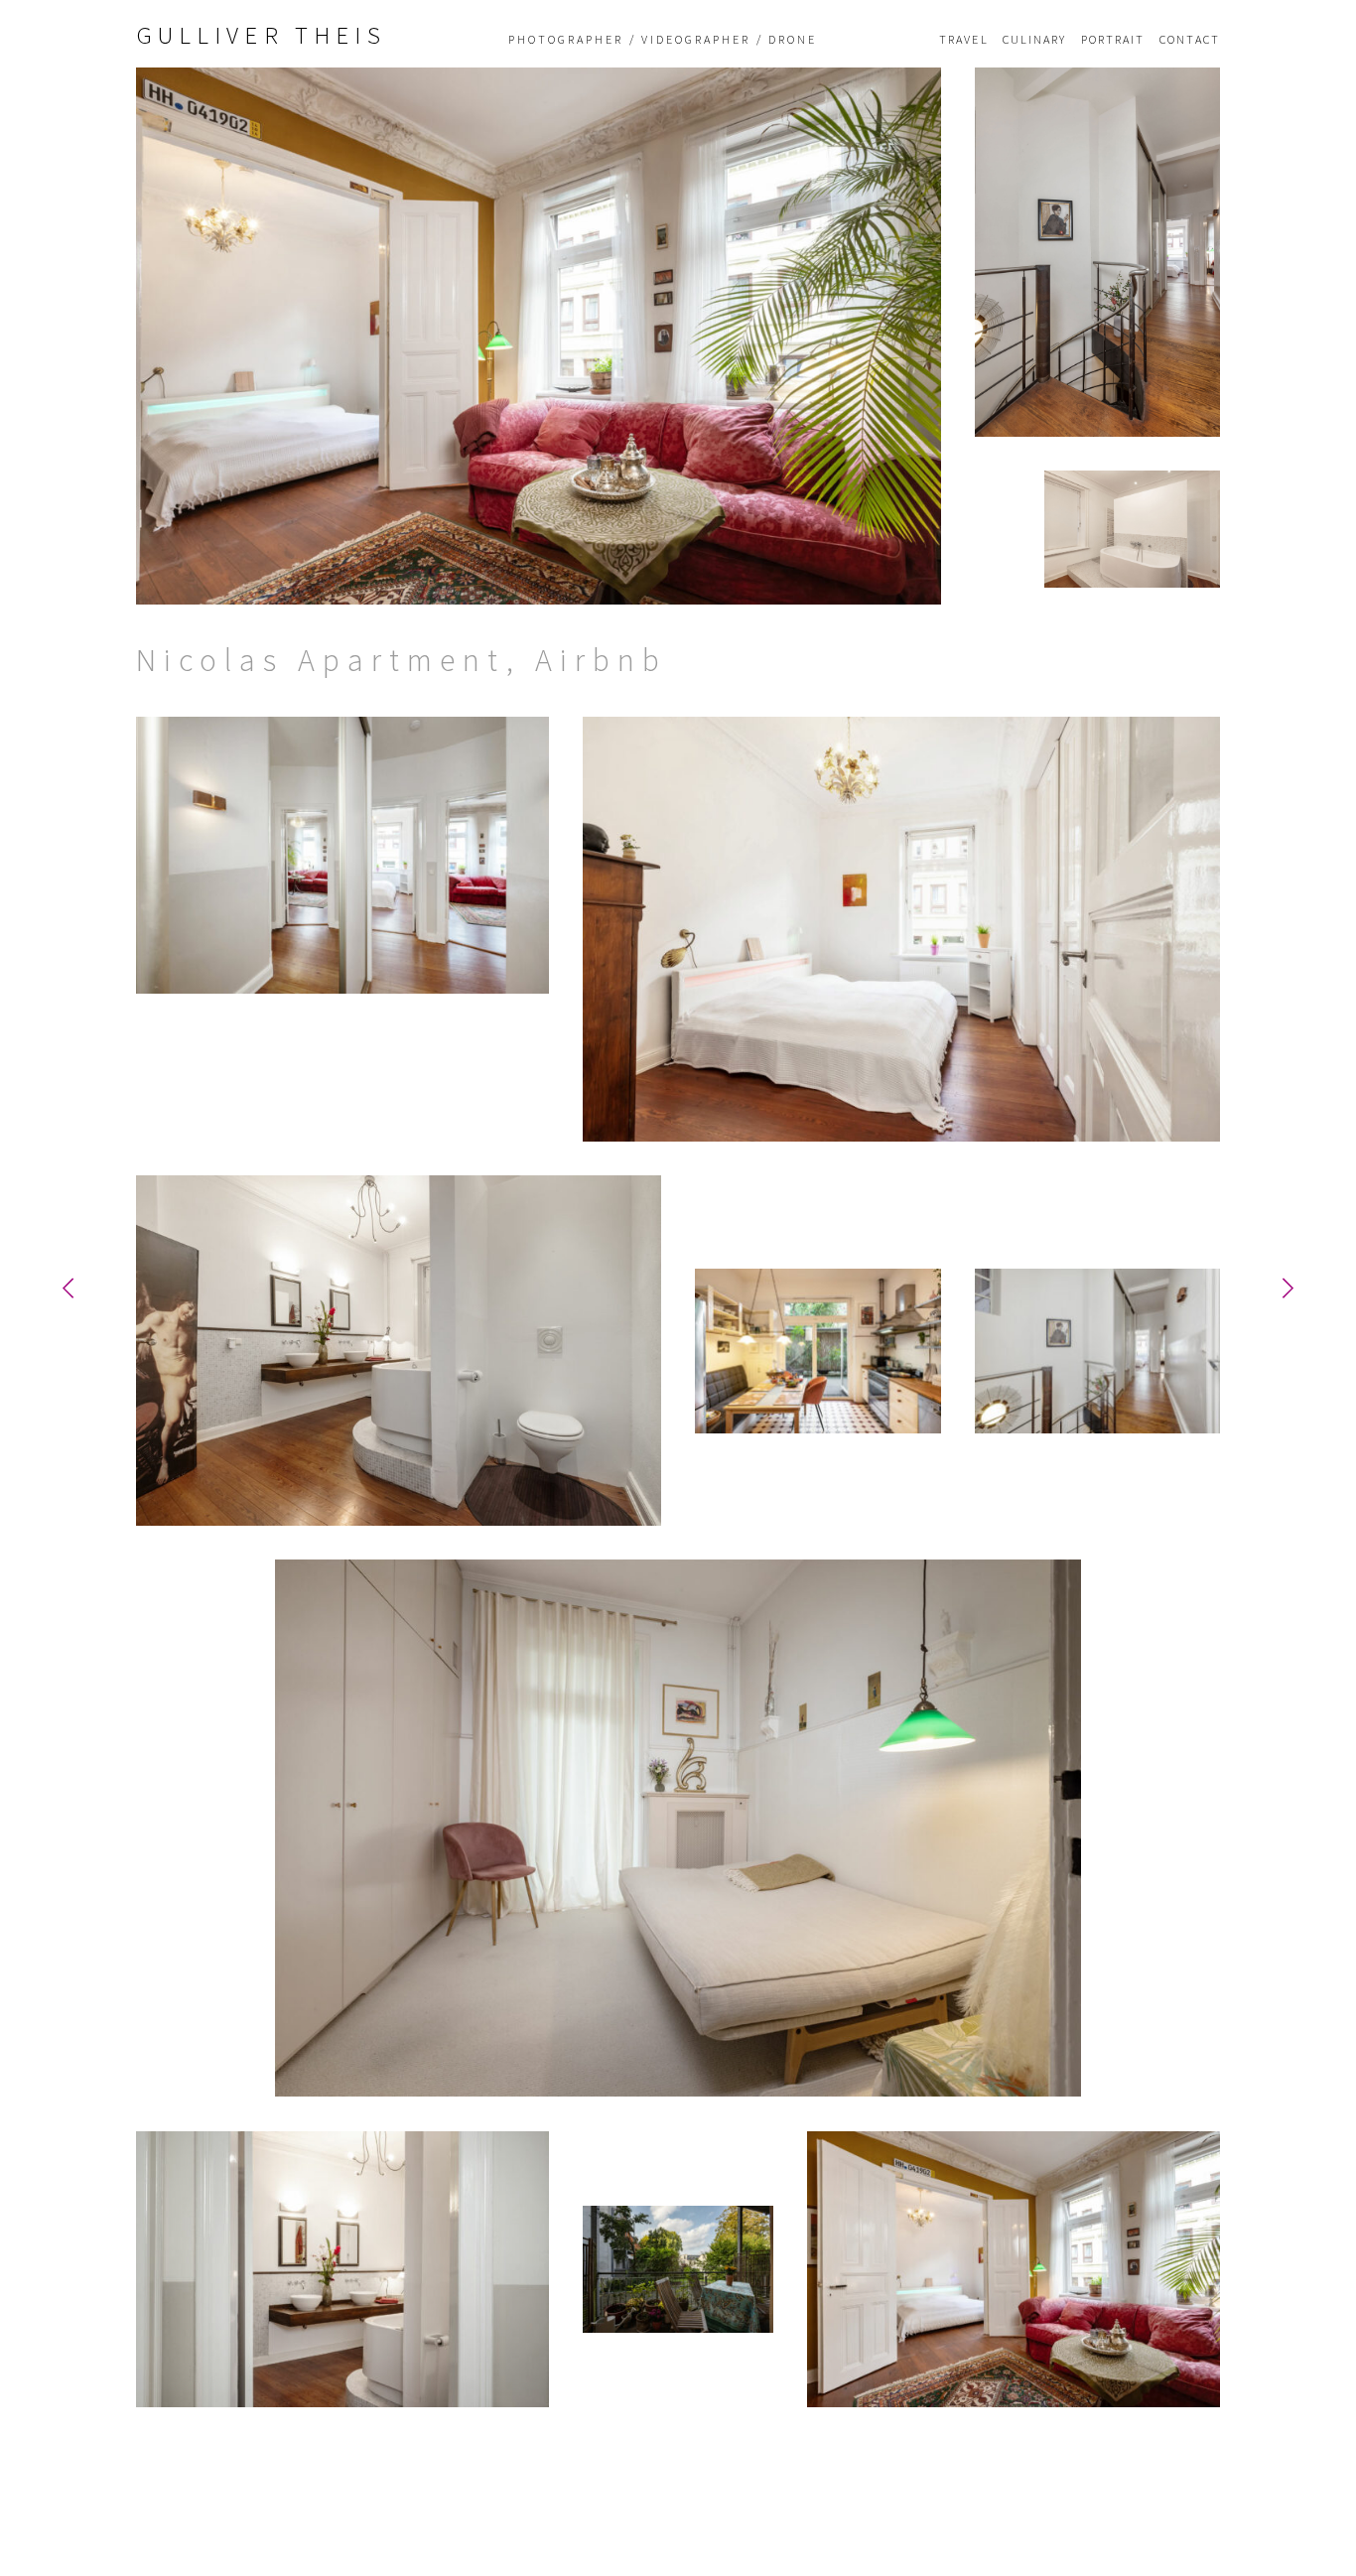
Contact (1190, 40)
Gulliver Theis (261, 35)
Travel (964, 40)
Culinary (1035, 40)
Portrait (1113, 40)
